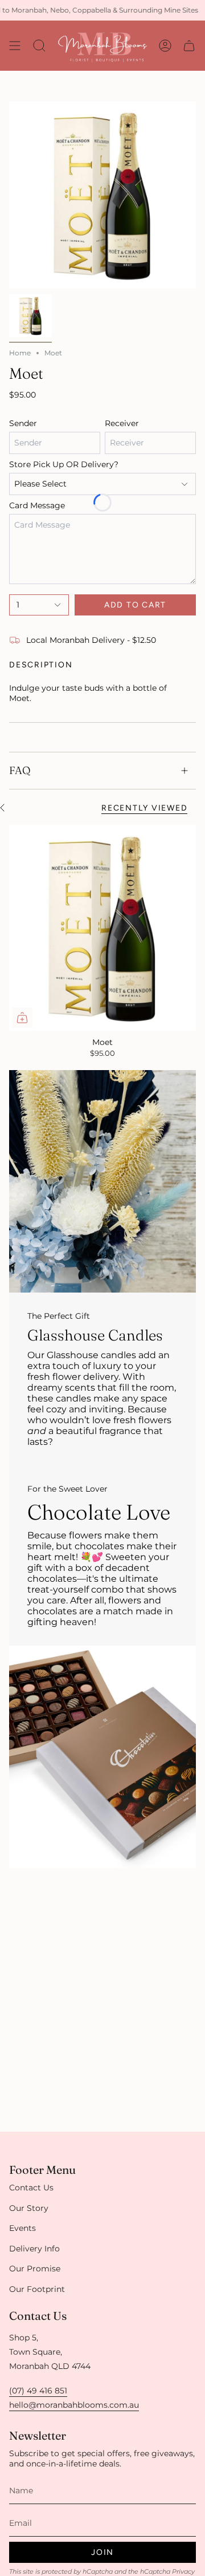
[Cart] (189, 46)
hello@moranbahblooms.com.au (74, 2405)
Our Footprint (37, 2289)
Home (20, 353)
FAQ (20, 770)
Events (22, 2228)
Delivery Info (34, 2249)
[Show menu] (15, 46)
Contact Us (31, 2188)
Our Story (29, 2208)
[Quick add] (22, 1018)
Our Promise (35, 2269)
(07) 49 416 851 (38, 2391)
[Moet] (102, 928)
